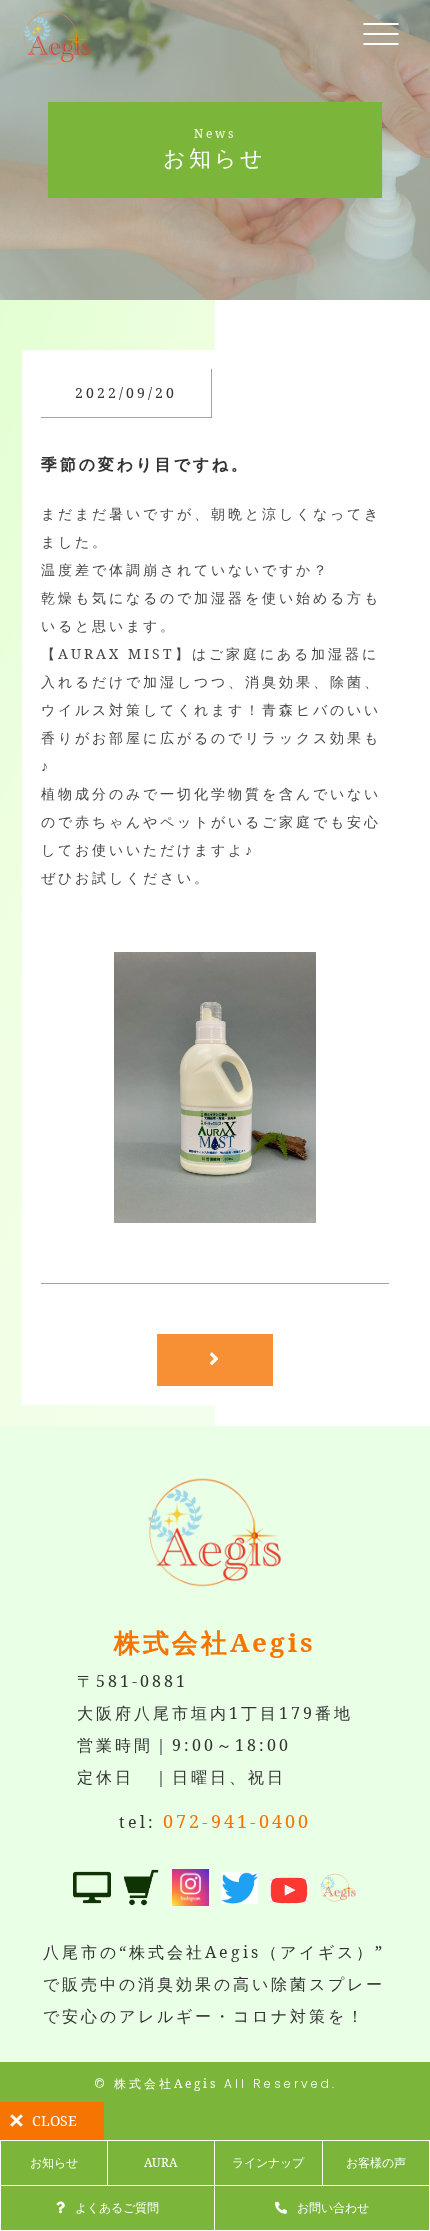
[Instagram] (191, 1890)
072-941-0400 (237, 1821)
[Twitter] (240, 1888)
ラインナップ (268, 2162)
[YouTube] (289, 1888)
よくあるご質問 (117, 2207)
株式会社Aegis (166, 2083)
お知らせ (54, 2162)
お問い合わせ (333, 2207)
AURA (160, 2162)
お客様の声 (376, 2162)
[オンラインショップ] (141, 1890)
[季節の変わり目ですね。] (215, 1207)
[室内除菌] (92, 1890)
